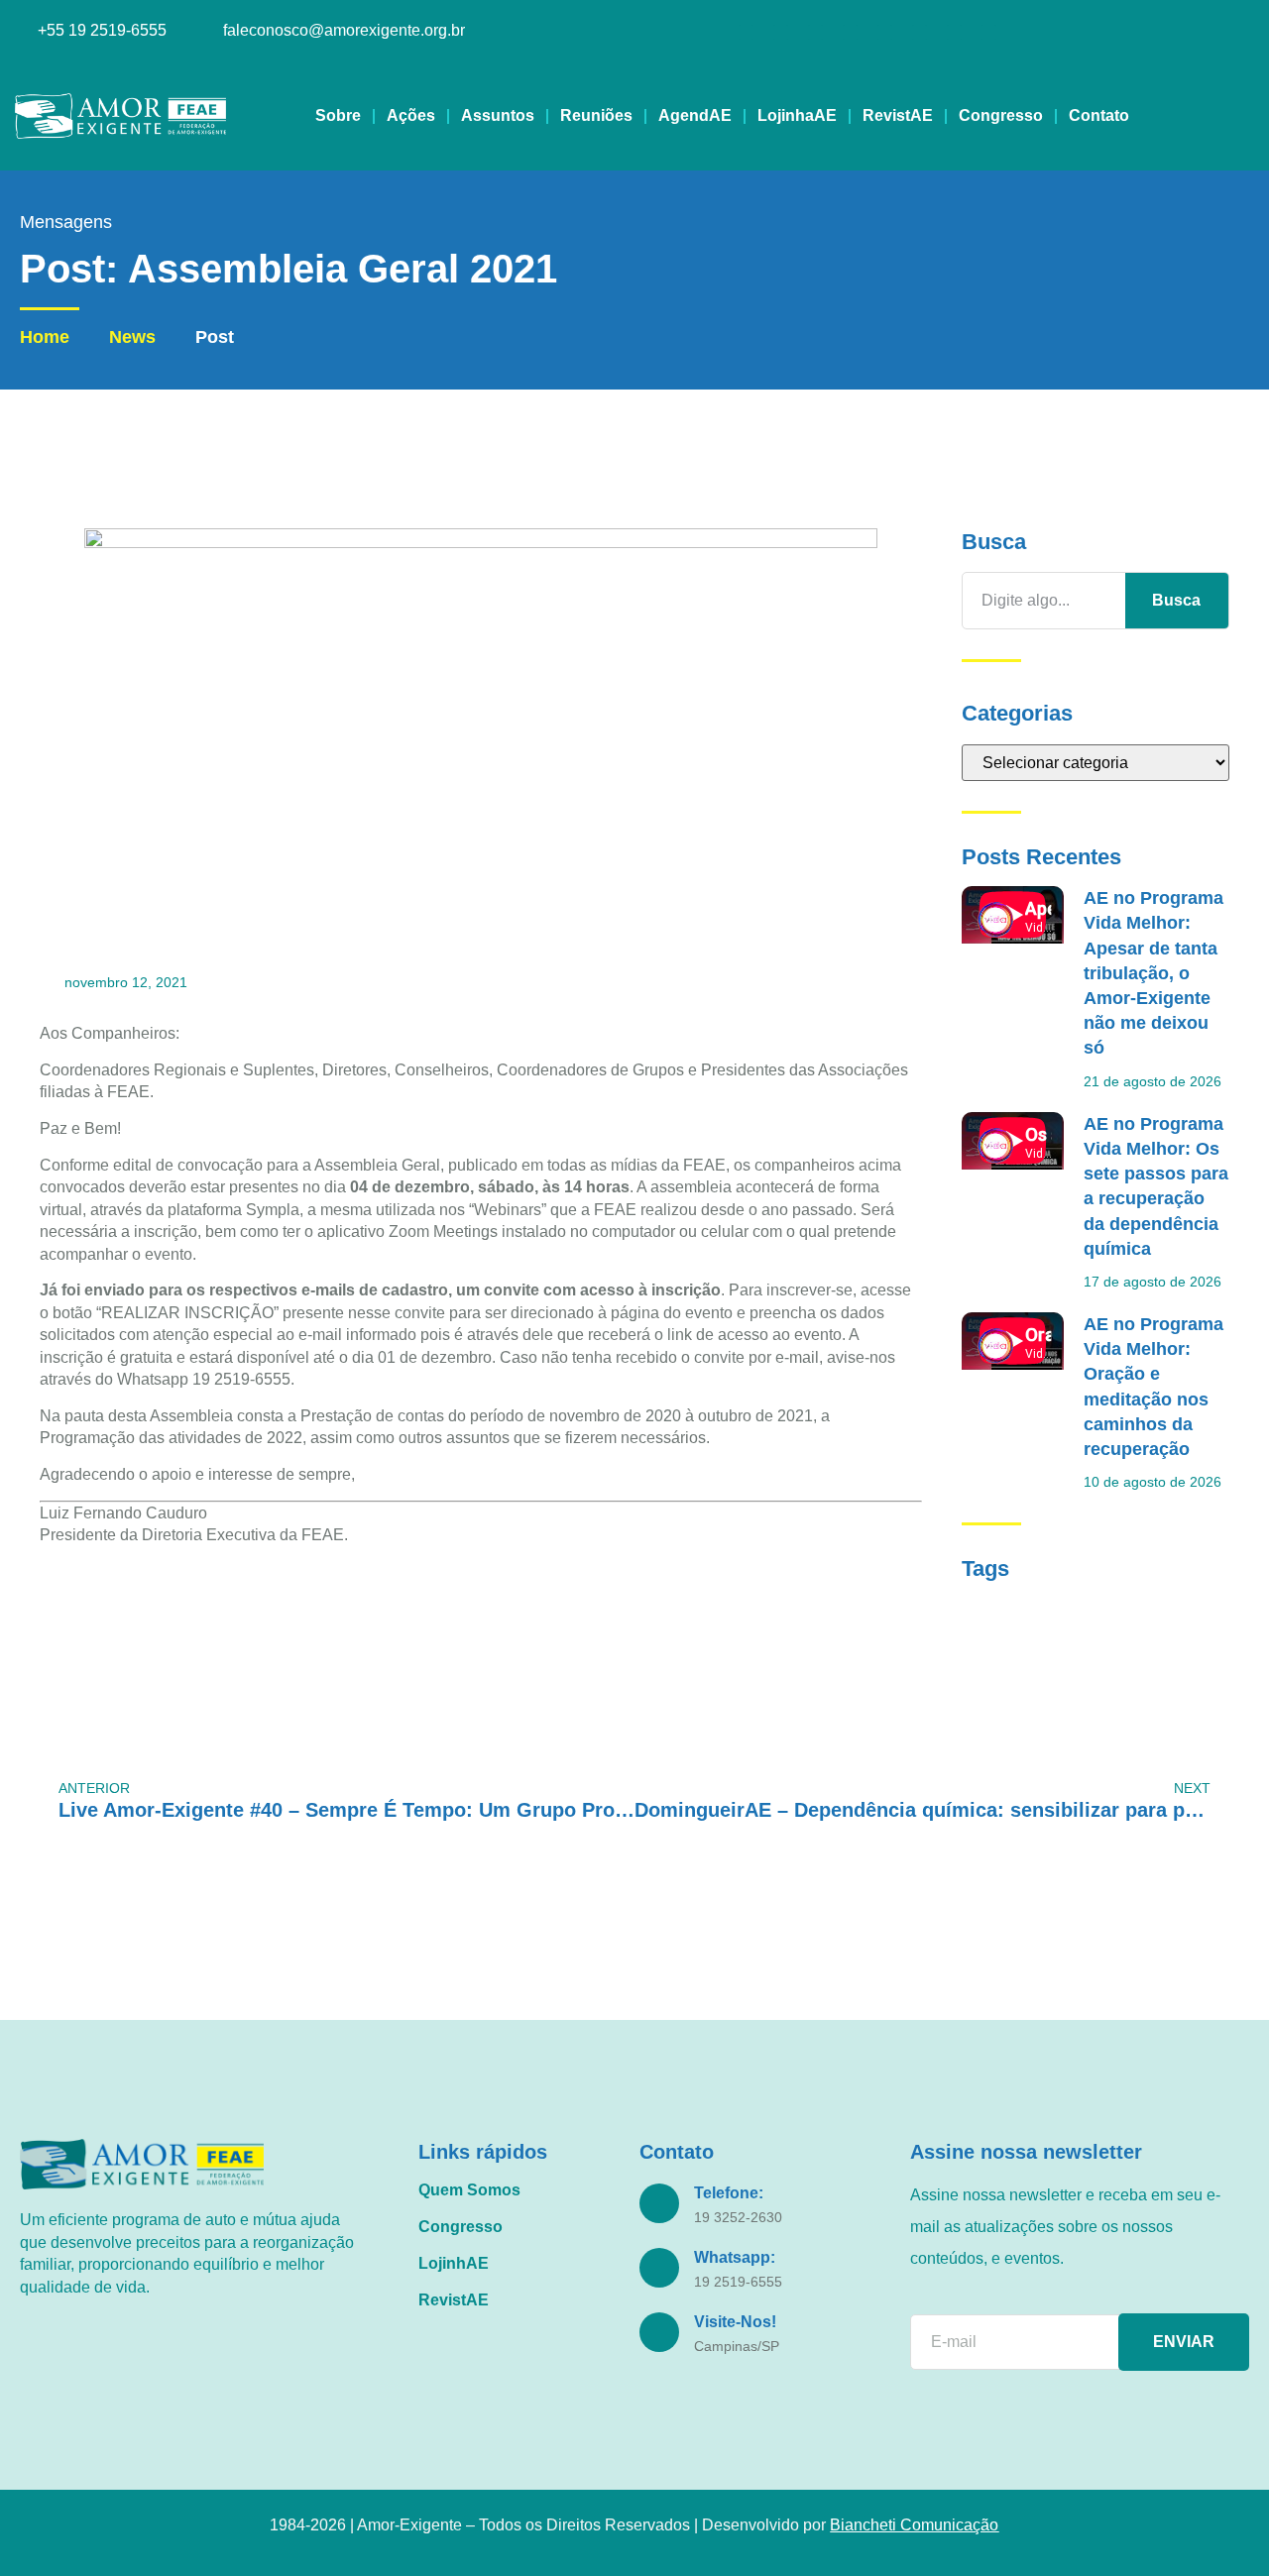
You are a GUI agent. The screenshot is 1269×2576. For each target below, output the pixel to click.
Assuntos (498, 115)
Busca (1176, 600)
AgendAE (695, 115)
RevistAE (898, 115)
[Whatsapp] (954, 32)
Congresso (1001, 115)
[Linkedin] (850, 32)
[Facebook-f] (781, 32)
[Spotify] (920, 32)
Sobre (338, 115)
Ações (411, 115)
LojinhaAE (797, 115)
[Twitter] (885, 32)
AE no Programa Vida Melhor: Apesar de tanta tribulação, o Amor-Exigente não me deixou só (1154, 973)
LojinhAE (454, 2263)
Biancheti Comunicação (914, 2525)
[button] (1237, 116)
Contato (1099, 115)
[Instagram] (746, 32)
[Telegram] (989, 32)
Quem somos (469, 2190)
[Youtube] (815, 32)
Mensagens (66, 222)
